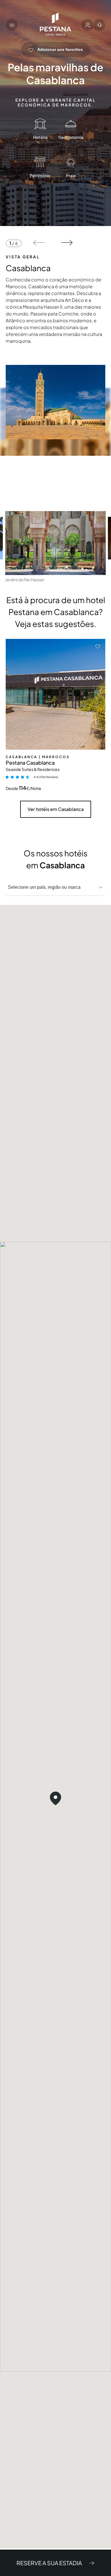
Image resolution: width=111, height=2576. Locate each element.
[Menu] (12, 25)
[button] (39, 243)
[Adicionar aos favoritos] (98, 647)
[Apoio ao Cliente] (99, 25)
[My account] (87, 25)
